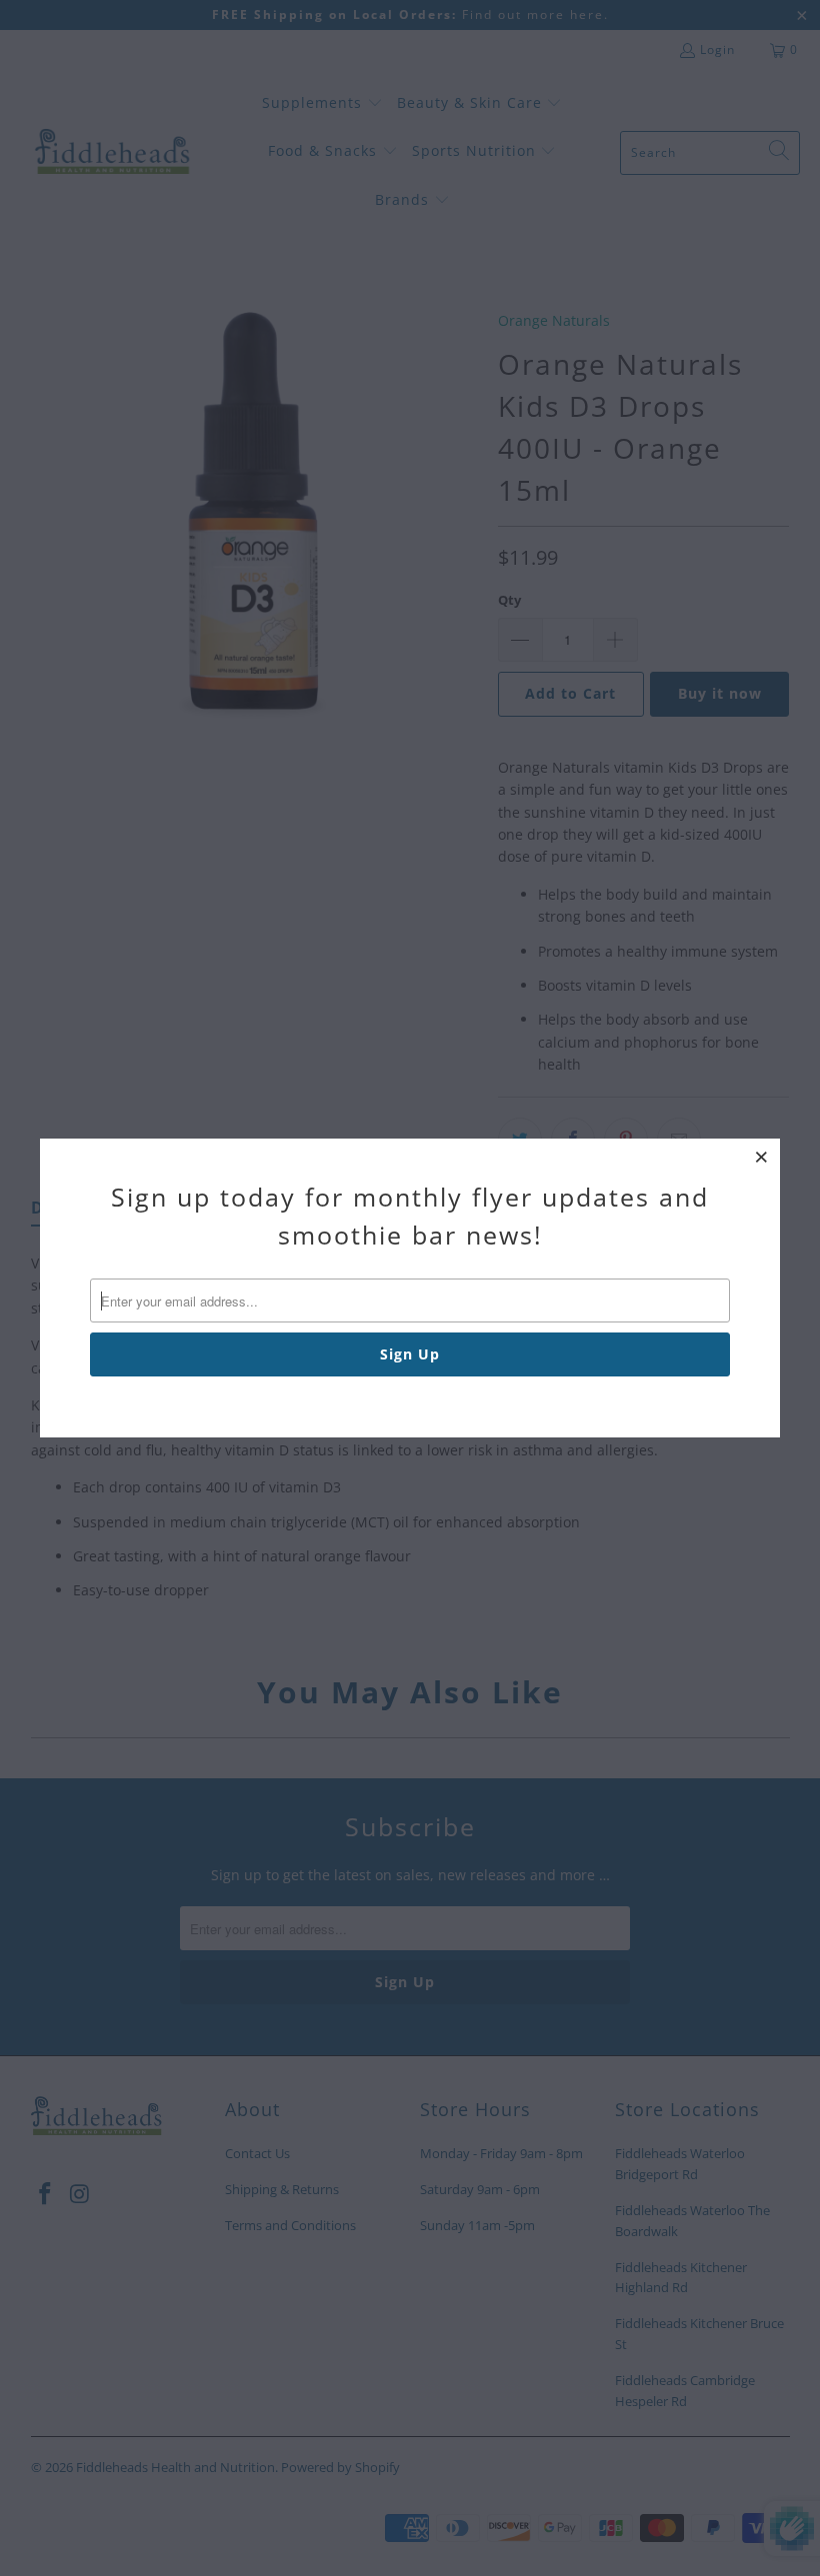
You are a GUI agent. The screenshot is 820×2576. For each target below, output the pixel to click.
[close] (762, 1157)
